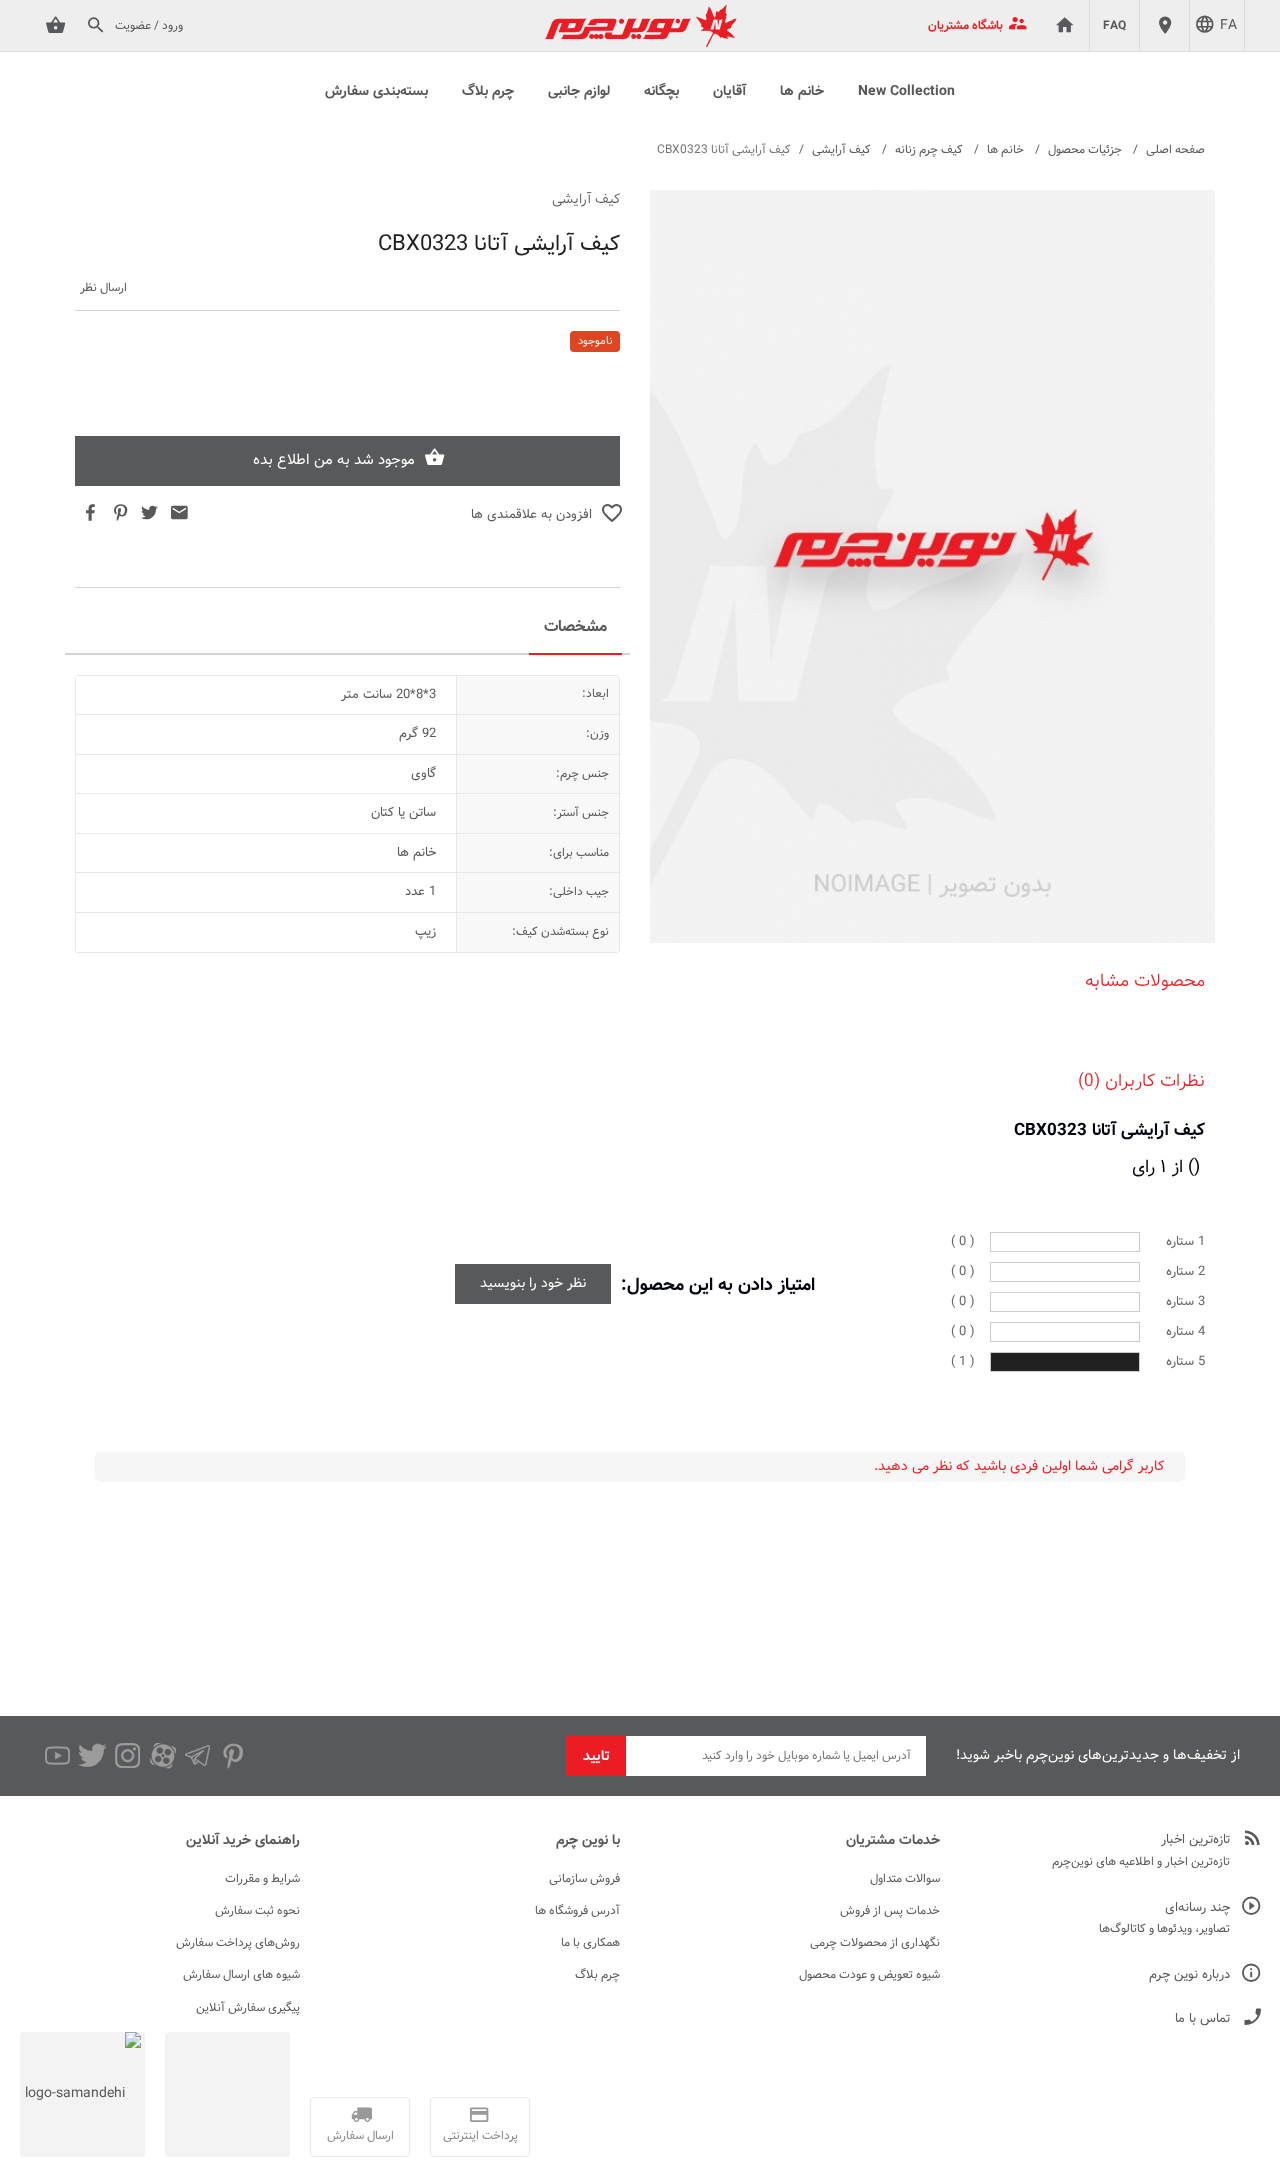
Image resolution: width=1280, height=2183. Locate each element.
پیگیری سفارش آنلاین (248, 2008)
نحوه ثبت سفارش (257, 1911)
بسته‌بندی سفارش (376, 92)
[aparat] (162, 1756)
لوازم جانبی (579, 92)
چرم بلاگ (488, 92)
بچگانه (661, 92)
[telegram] (197, 1756)
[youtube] (57, 1756)
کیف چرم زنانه (929, 150)
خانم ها (802, 92)
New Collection (906, 92)
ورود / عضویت (149, 26)
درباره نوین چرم (1189, 1975)
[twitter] (92, 1756)
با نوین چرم (588, 1841)
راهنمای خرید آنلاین (243, 1841)
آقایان (729, 92)
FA (1228, 26)
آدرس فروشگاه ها (577, 1911)
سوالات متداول (905, 1879)
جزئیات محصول (1085, 150)
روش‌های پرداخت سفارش (238, 1943)
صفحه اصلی (1175, 150)
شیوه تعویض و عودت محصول (869, 1975)
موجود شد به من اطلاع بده (334, 460)
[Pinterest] (232, 1756)
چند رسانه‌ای (1197, 1908)
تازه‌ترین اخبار (1195, 1840)
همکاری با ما (590, 1943)
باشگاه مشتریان (965, 26)
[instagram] (127, 1756)
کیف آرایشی (841, 150)
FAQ (1114, 26)
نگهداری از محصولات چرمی (875, 1943)
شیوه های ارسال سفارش (241, 1975)
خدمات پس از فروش (890, 1911)
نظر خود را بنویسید (533, 1284)
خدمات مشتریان (893, 1841)
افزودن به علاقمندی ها (531, 515)
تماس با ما (1202, 2019)
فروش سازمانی (584, 1879)
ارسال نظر (103, 288)
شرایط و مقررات (262, 1879)
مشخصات (575, 627)
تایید (596, 1757)
